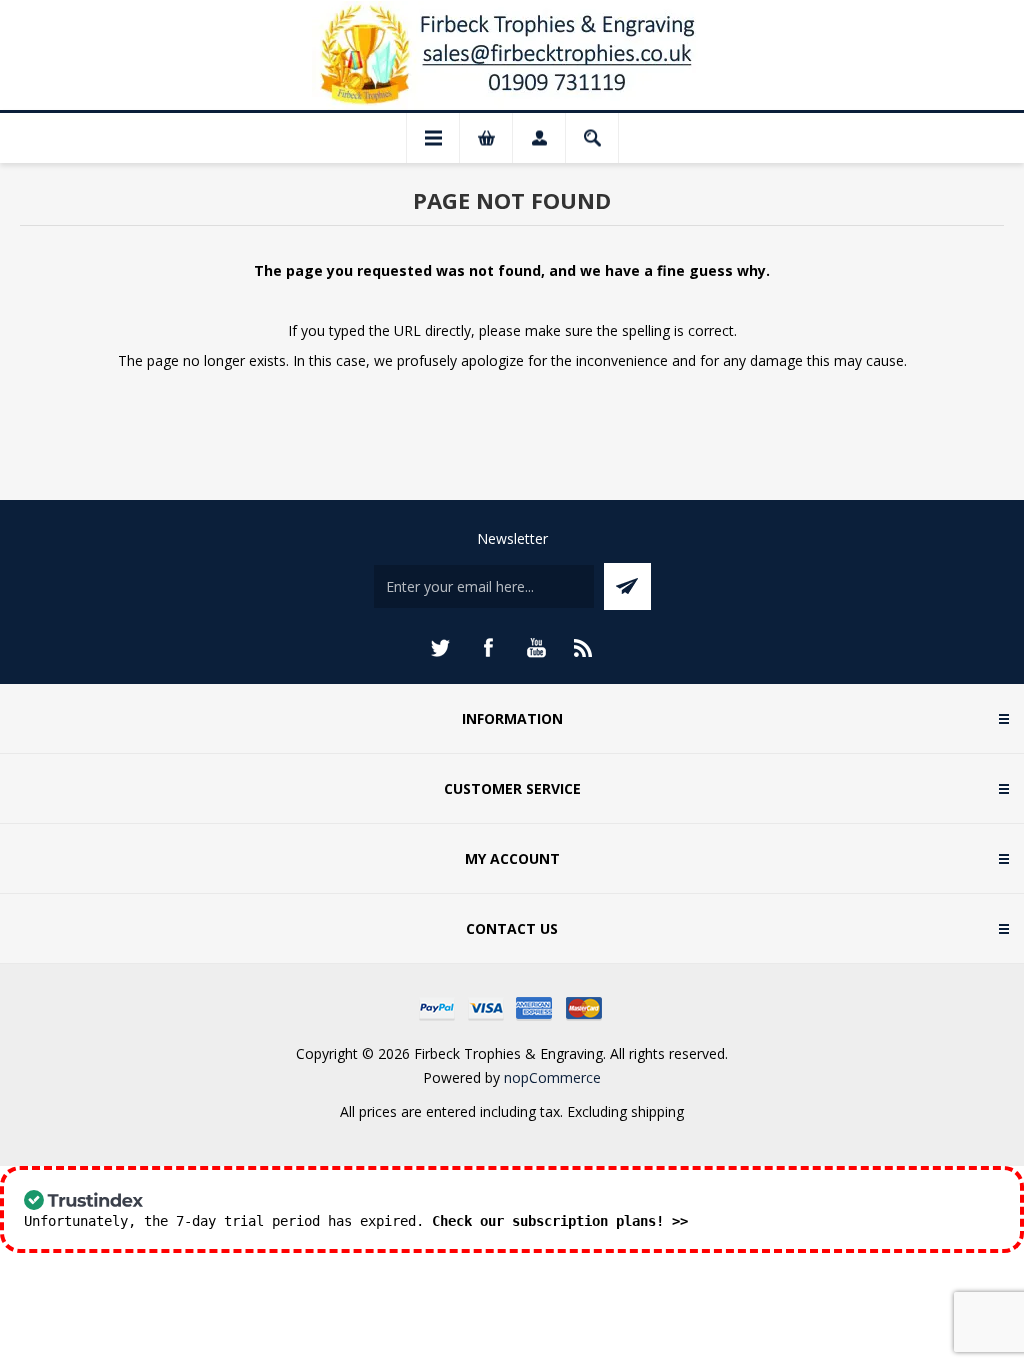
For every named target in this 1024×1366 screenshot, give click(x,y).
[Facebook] (488, 648)
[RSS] (584, 648)
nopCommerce (552, 1077)
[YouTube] (536, 648)
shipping (657, 1111)
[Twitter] (440, 648)
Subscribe (627, 586)
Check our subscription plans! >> (560, 1221)
